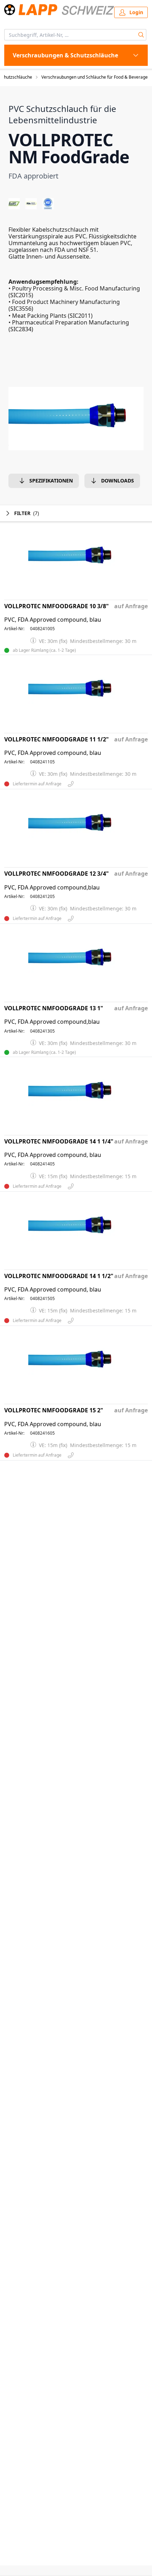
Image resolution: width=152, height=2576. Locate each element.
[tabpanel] (76, 419)
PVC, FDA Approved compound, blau (53, 620)
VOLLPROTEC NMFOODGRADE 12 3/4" (57, 874)
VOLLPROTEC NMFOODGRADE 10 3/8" (57, 606)
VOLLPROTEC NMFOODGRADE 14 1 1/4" (59, 1142)
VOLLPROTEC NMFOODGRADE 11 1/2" (57, 739)
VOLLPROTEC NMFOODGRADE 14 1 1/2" (59, 1276)
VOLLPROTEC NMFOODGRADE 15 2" (54, 1410)
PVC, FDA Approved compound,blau (52, 888)
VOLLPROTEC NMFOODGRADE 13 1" (54, 1008)
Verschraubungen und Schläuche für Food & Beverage (95, 77)
